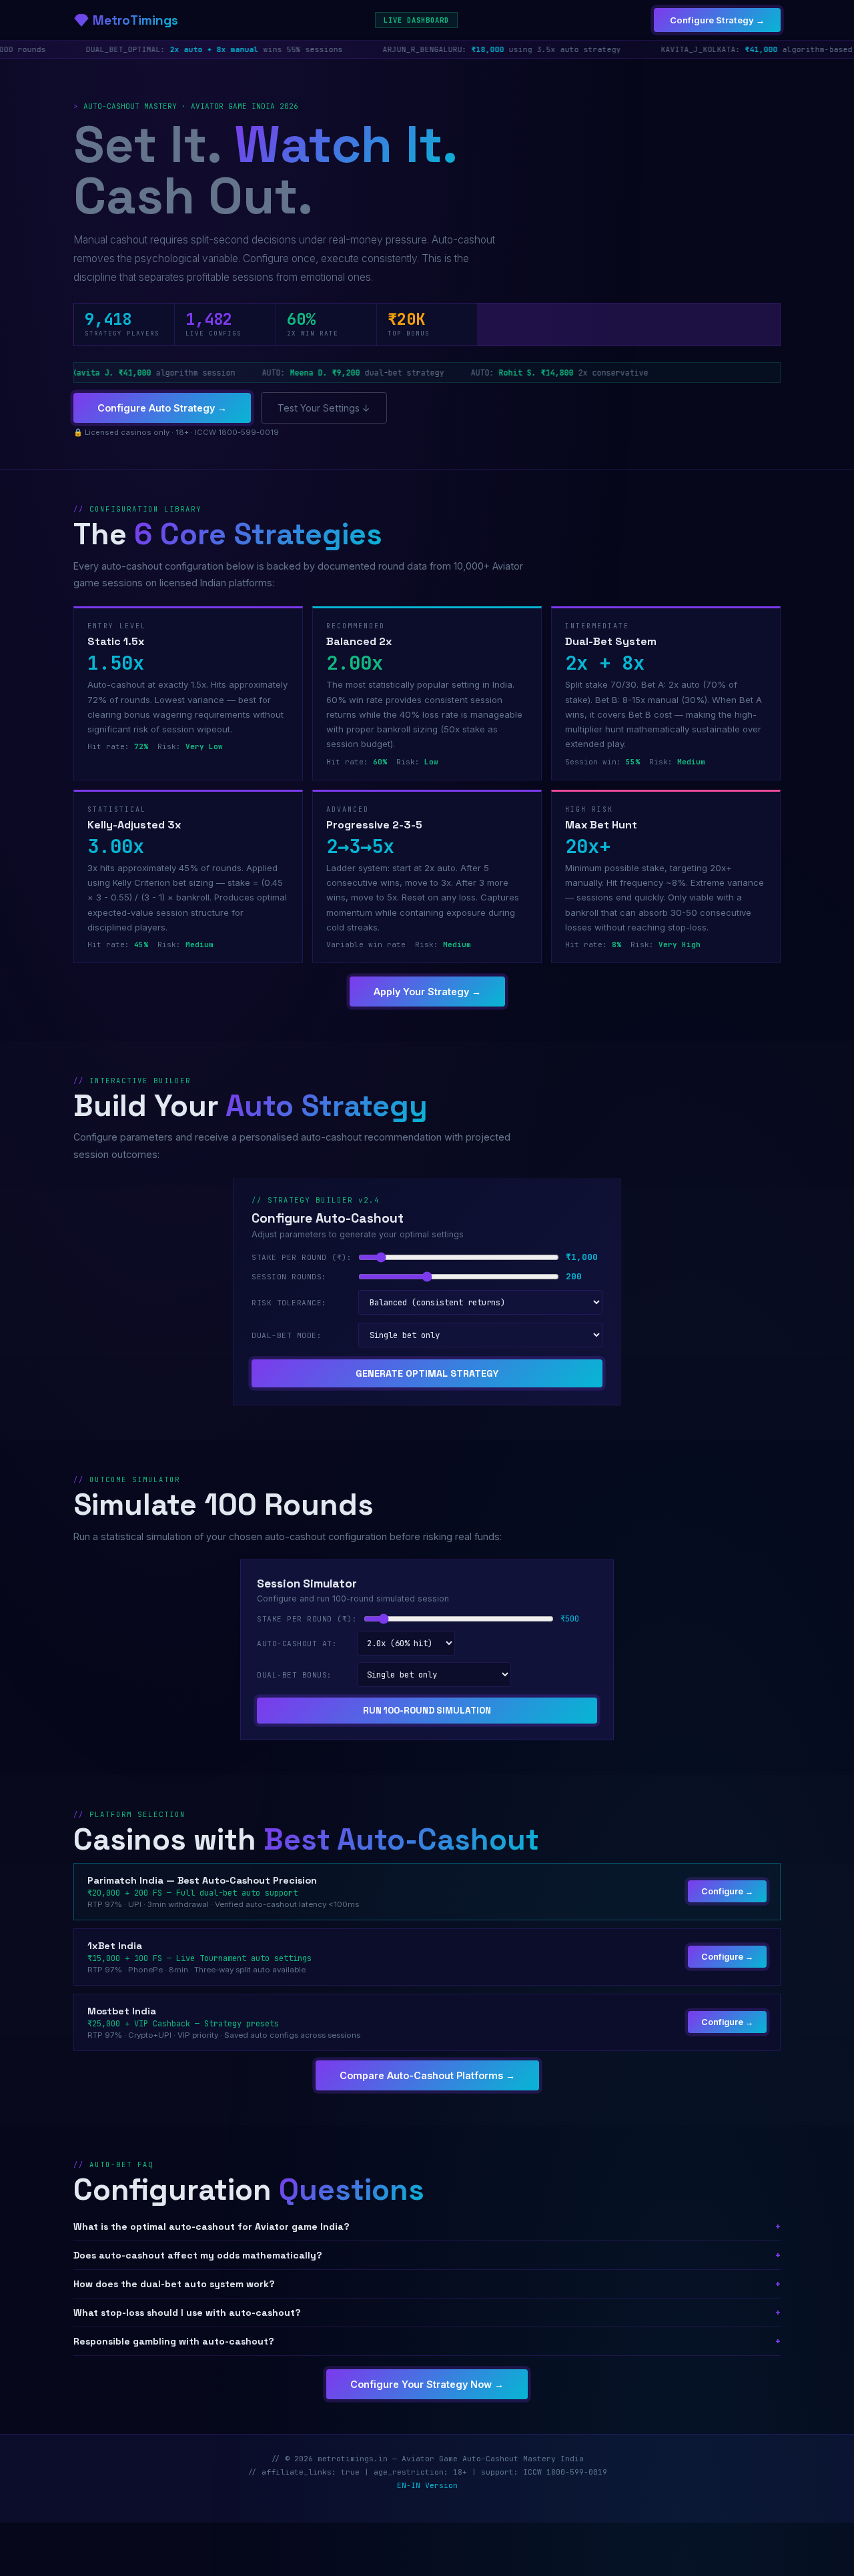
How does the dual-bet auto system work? (427, 2284)
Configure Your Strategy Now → (427, 2384)
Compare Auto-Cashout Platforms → (427, 2075)
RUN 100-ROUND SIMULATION (427, 1711)
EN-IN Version (427, 2485)
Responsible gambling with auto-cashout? (427, 2341)
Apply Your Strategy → (427, 992)
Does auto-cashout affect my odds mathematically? (427, 2255)
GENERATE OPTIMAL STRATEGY (427, 1373)
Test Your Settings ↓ (324, 408)
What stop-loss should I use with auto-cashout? (427, 2313)
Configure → (727, 1891)
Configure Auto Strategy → (162, 408)
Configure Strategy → (717, 20)
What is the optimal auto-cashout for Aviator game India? (427, 2226)
